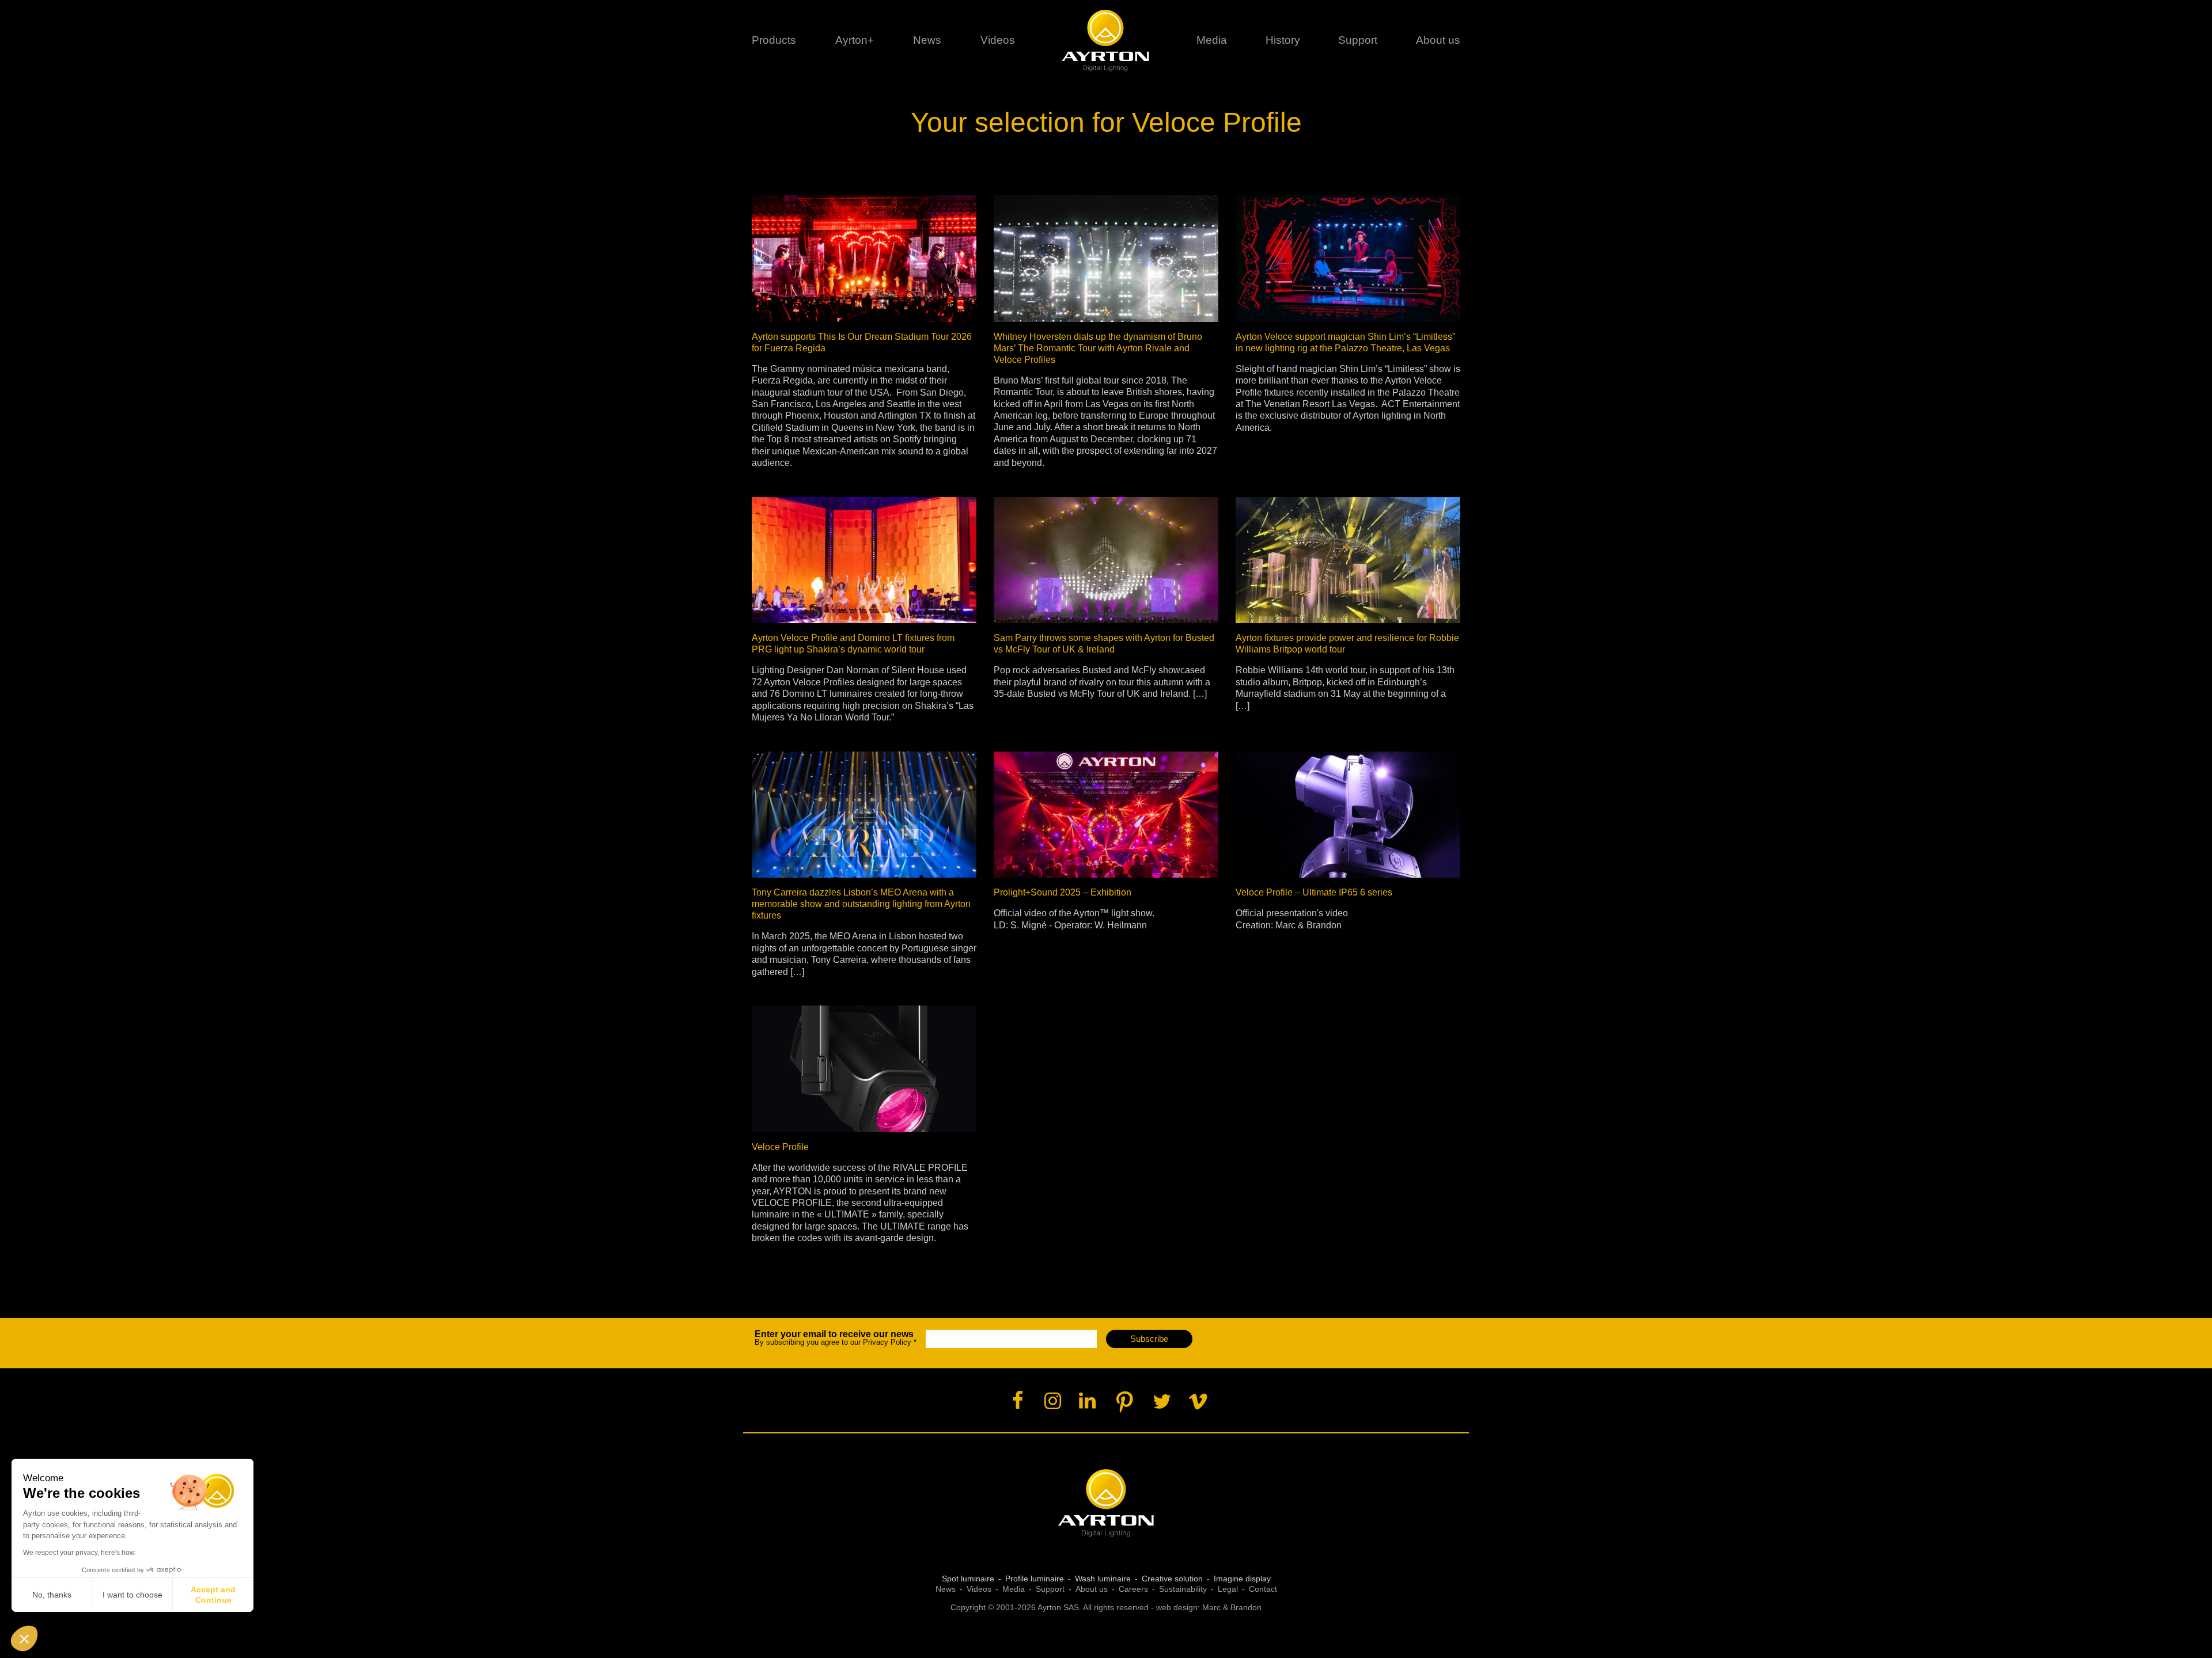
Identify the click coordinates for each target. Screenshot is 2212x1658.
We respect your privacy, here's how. (79, 1553)
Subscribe (1149, 1339)
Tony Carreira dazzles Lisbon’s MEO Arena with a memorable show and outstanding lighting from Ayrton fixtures (861, 904)
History (1283, 40)
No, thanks (52, 1595)
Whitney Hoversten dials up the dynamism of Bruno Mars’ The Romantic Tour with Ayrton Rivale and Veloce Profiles (1098, 348)
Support (1358, 40)
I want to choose (132, 1595)
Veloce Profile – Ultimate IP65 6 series (1314, 892)
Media (1212, 40)
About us (1092, 1589)
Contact (1263, 1589)
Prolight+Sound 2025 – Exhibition (1063, 892)
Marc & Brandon (1232, 1607)
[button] (24, 1638)
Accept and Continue (213, 1595)
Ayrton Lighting (1106, 1503)
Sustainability (1183, 1589)
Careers (1133, 1589)
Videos (998, 40)
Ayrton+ (855, 40)
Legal (1228, 1589)
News (927, 40)
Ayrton (1106, 40)
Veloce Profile (780, 1147)
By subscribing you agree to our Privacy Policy (836, 1338)
